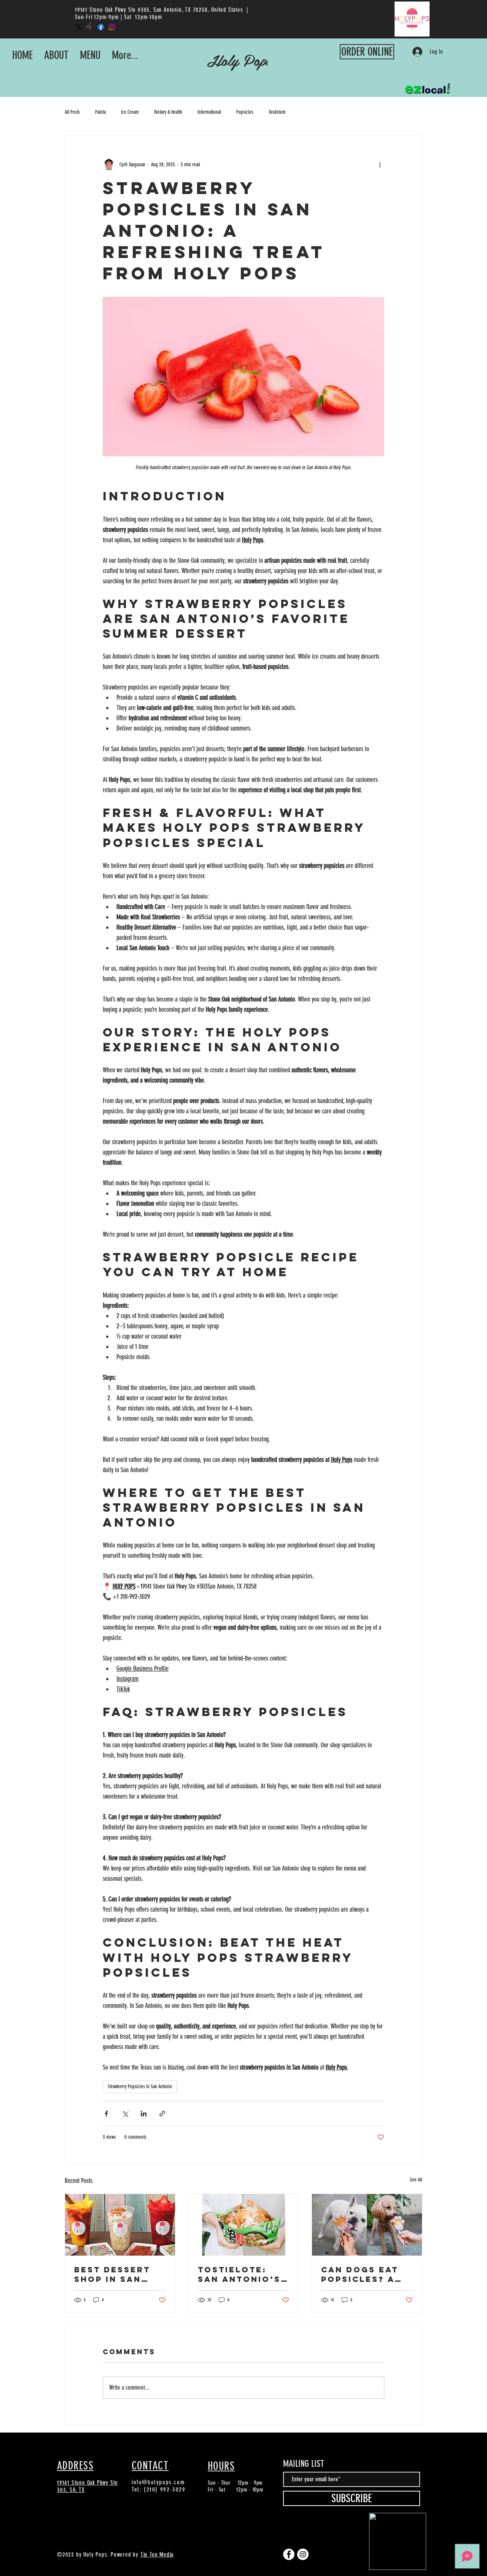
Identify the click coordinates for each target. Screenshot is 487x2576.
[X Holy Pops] (79, 27)
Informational (209, 112)
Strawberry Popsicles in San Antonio (140, 2086)
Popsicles (245, 112)
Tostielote (277, 112)
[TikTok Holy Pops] (90, 27)
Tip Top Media (157, 2555)
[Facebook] (289, 2554)
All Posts (72, 112)
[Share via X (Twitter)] (125, 2113)
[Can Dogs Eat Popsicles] (367, 2225)
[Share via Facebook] (106, 2113)
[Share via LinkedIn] (144, 2113)
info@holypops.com (158, 2482)
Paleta (100, 112)
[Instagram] (303, 2554)
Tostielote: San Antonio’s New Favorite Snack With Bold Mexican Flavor (239, 2274)
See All (416, 2180)
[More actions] (380, 164)
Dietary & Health (168, 112)
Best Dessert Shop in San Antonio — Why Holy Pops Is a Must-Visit (117, 2274)
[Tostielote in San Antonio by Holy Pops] (244, 2225)
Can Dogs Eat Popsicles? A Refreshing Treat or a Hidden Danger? (367, 2274)
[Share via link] (162, 2113)
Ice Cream (130, 112)
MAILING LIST (304, 2464)
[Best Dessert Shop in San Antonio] (120, 2225)
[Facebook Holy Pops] (101, 27)
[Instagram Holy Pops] (112, 27)
